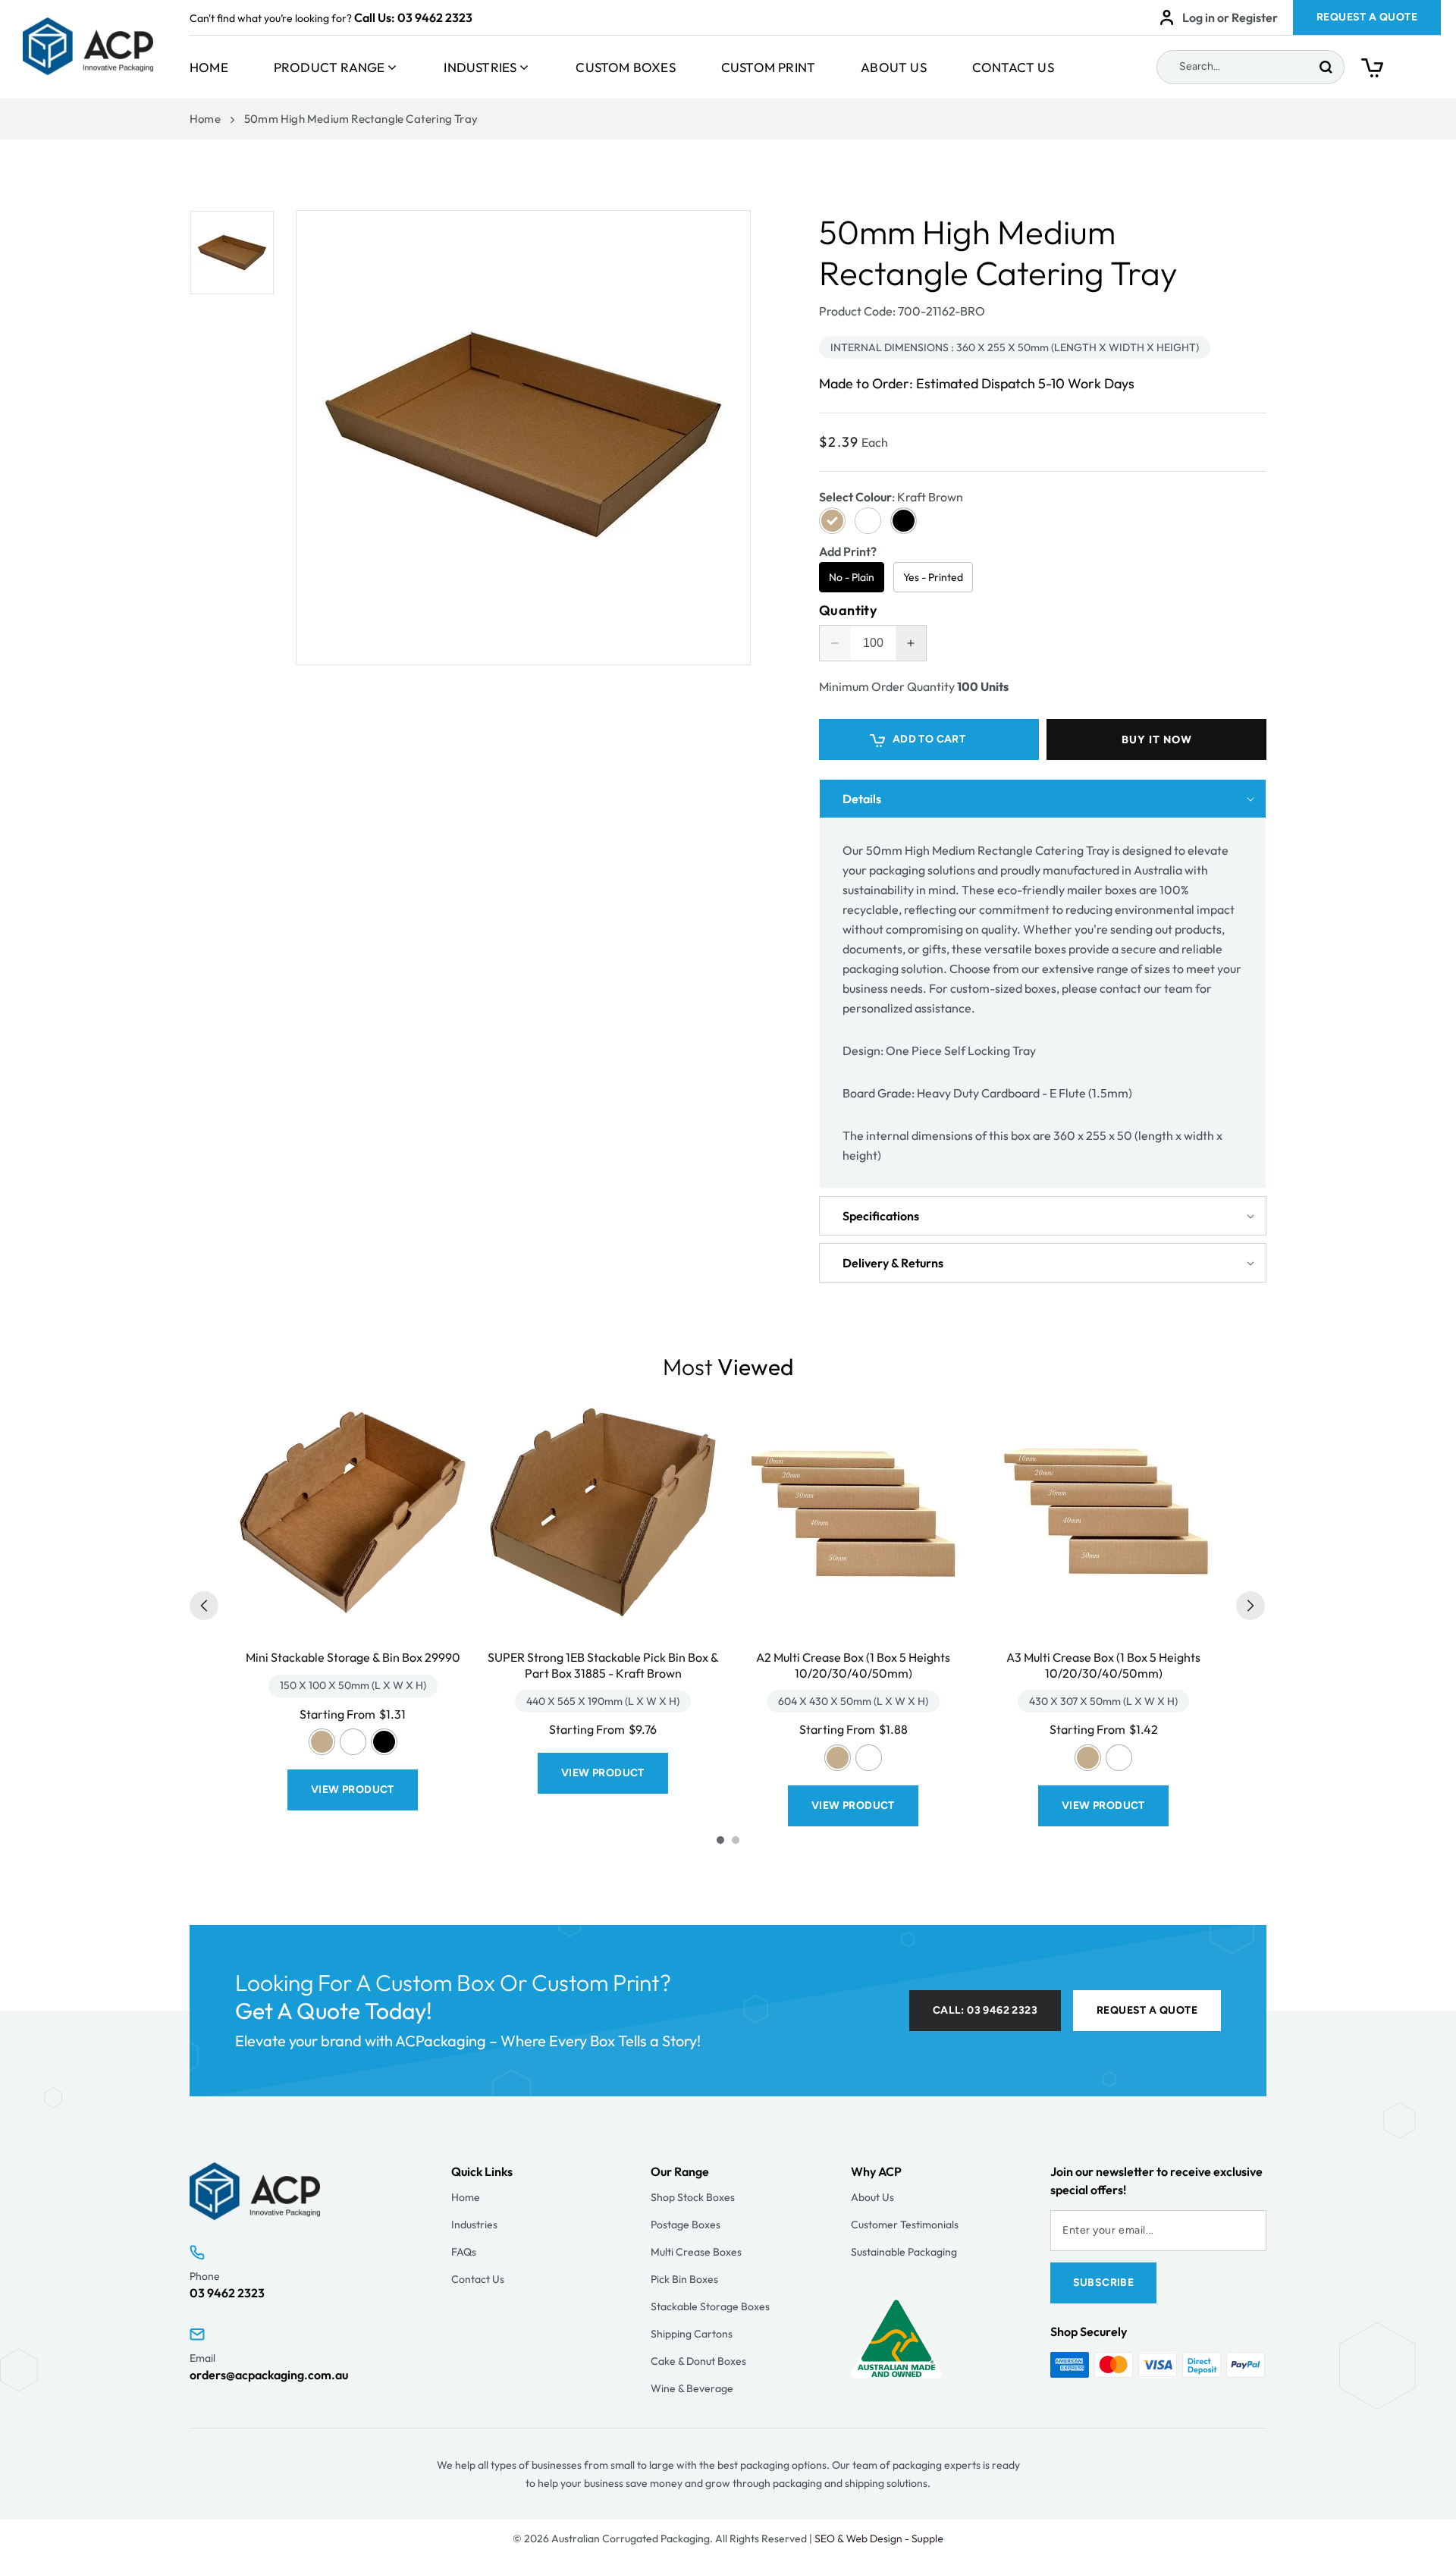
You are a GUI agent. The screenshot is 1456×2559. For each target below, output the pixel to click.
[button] (1401, 71)
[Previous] (204, 1606)
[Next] (1250, 1606)
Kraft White (353, 1742)
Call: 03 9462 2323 (985, 2010)
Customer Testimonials (905, 2225)
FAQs (464, 2252)
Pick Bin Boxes (684, 2279)
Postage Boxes (686, 2225)
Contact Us (1013, 67)
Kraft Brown (322, 1742)
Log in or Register (1230, 17)
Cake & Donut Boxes (698, 2361)
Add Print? (848, 551)
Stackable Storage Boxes (710, 2306)
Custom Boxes (625, 67)
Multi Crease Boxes (696, 2252)
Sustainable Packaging (904, 2252)
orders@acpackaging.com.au (269, 2375)
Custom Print (768, 67)
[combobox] (1250, 67)
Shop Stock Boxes (693, 2197)
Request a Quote (1147, 2010)
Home (209, 67)
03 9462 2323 (435, 17)
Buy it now (1157, 739)
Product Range (329, 67)
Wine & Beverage (692, 2388)
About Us (894, 67)
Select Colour (891, 497)
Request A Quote (1367, 17)
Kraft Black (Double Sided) (384, 1742)
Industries (480, 67)
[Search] (1326, 67)
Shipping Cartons (692, 2334)
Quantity (848, 611)
